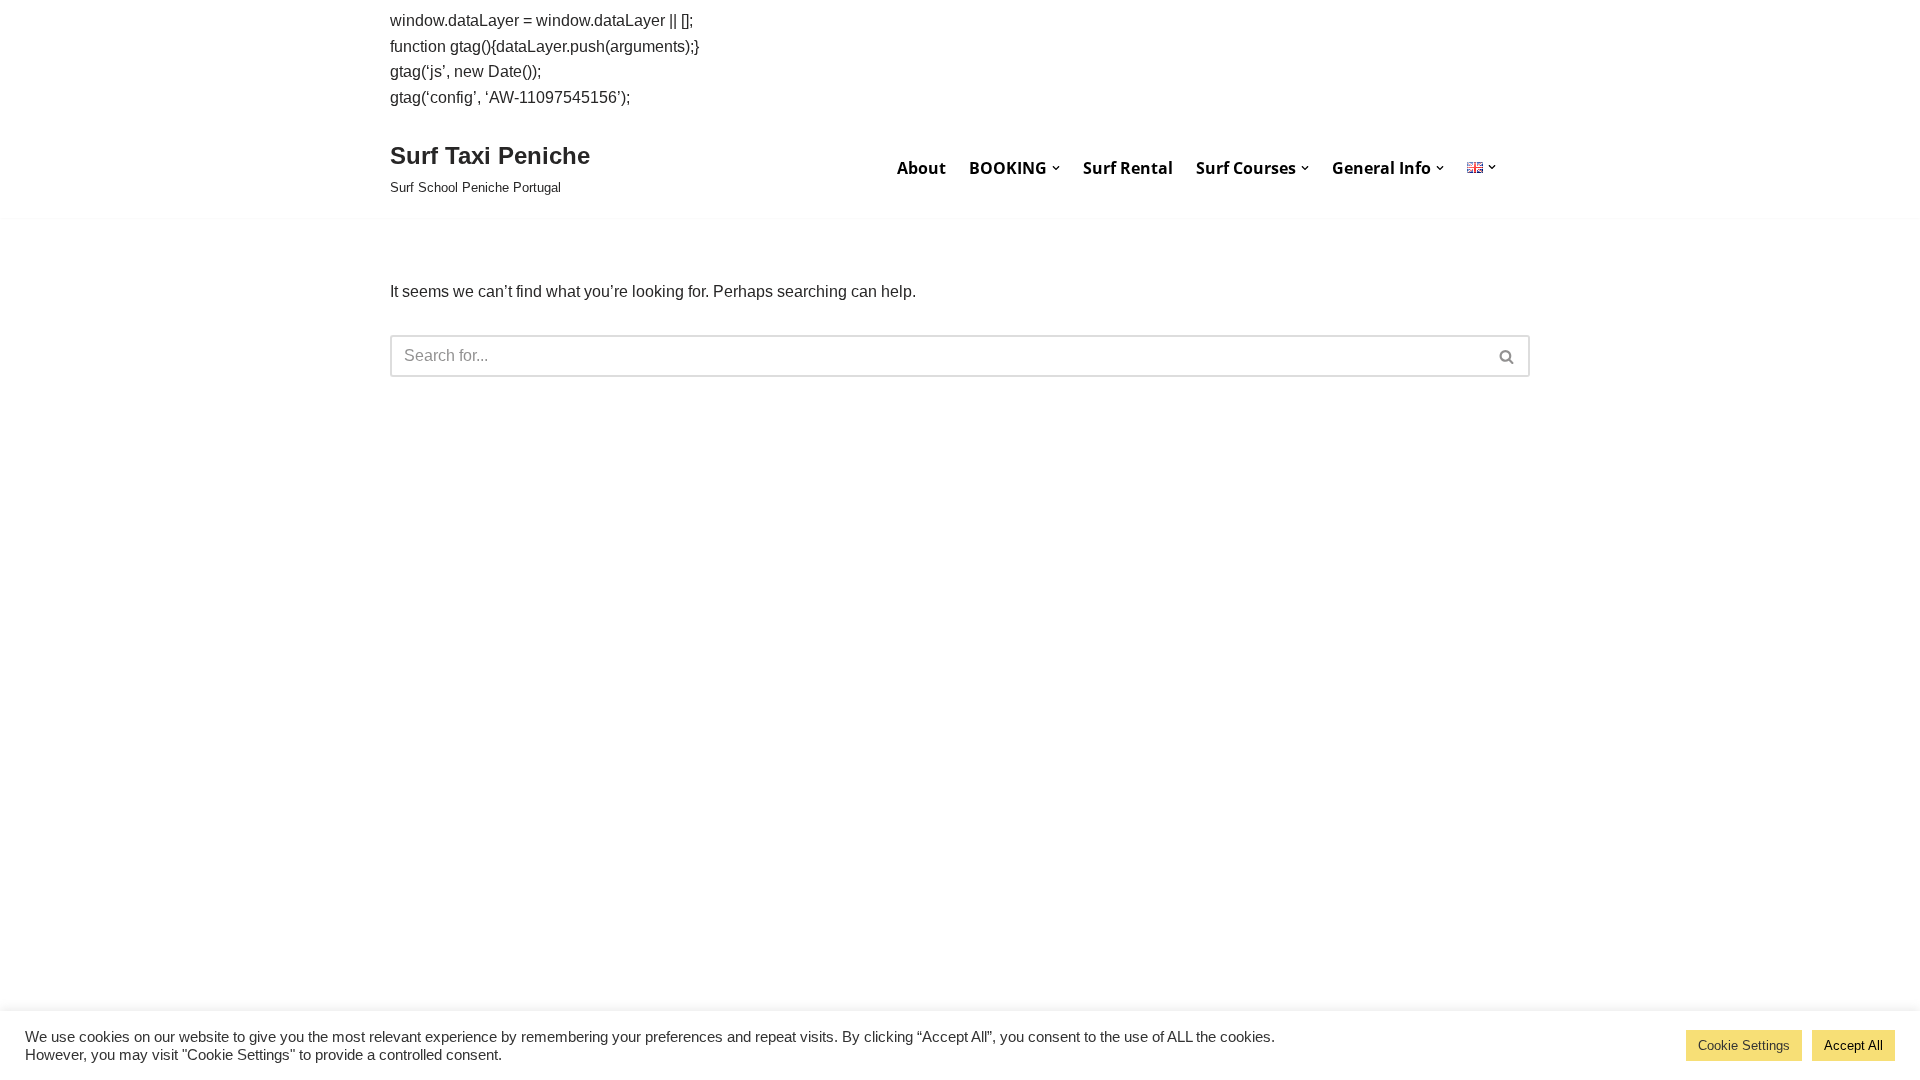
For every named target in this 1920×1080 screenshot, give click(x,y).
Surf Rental (1128, 168)
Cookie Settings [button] (1744, 1045)
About (921, 168)
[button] (1056, 168)
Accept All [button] (1853, 1045)
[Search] (1507, 356)
